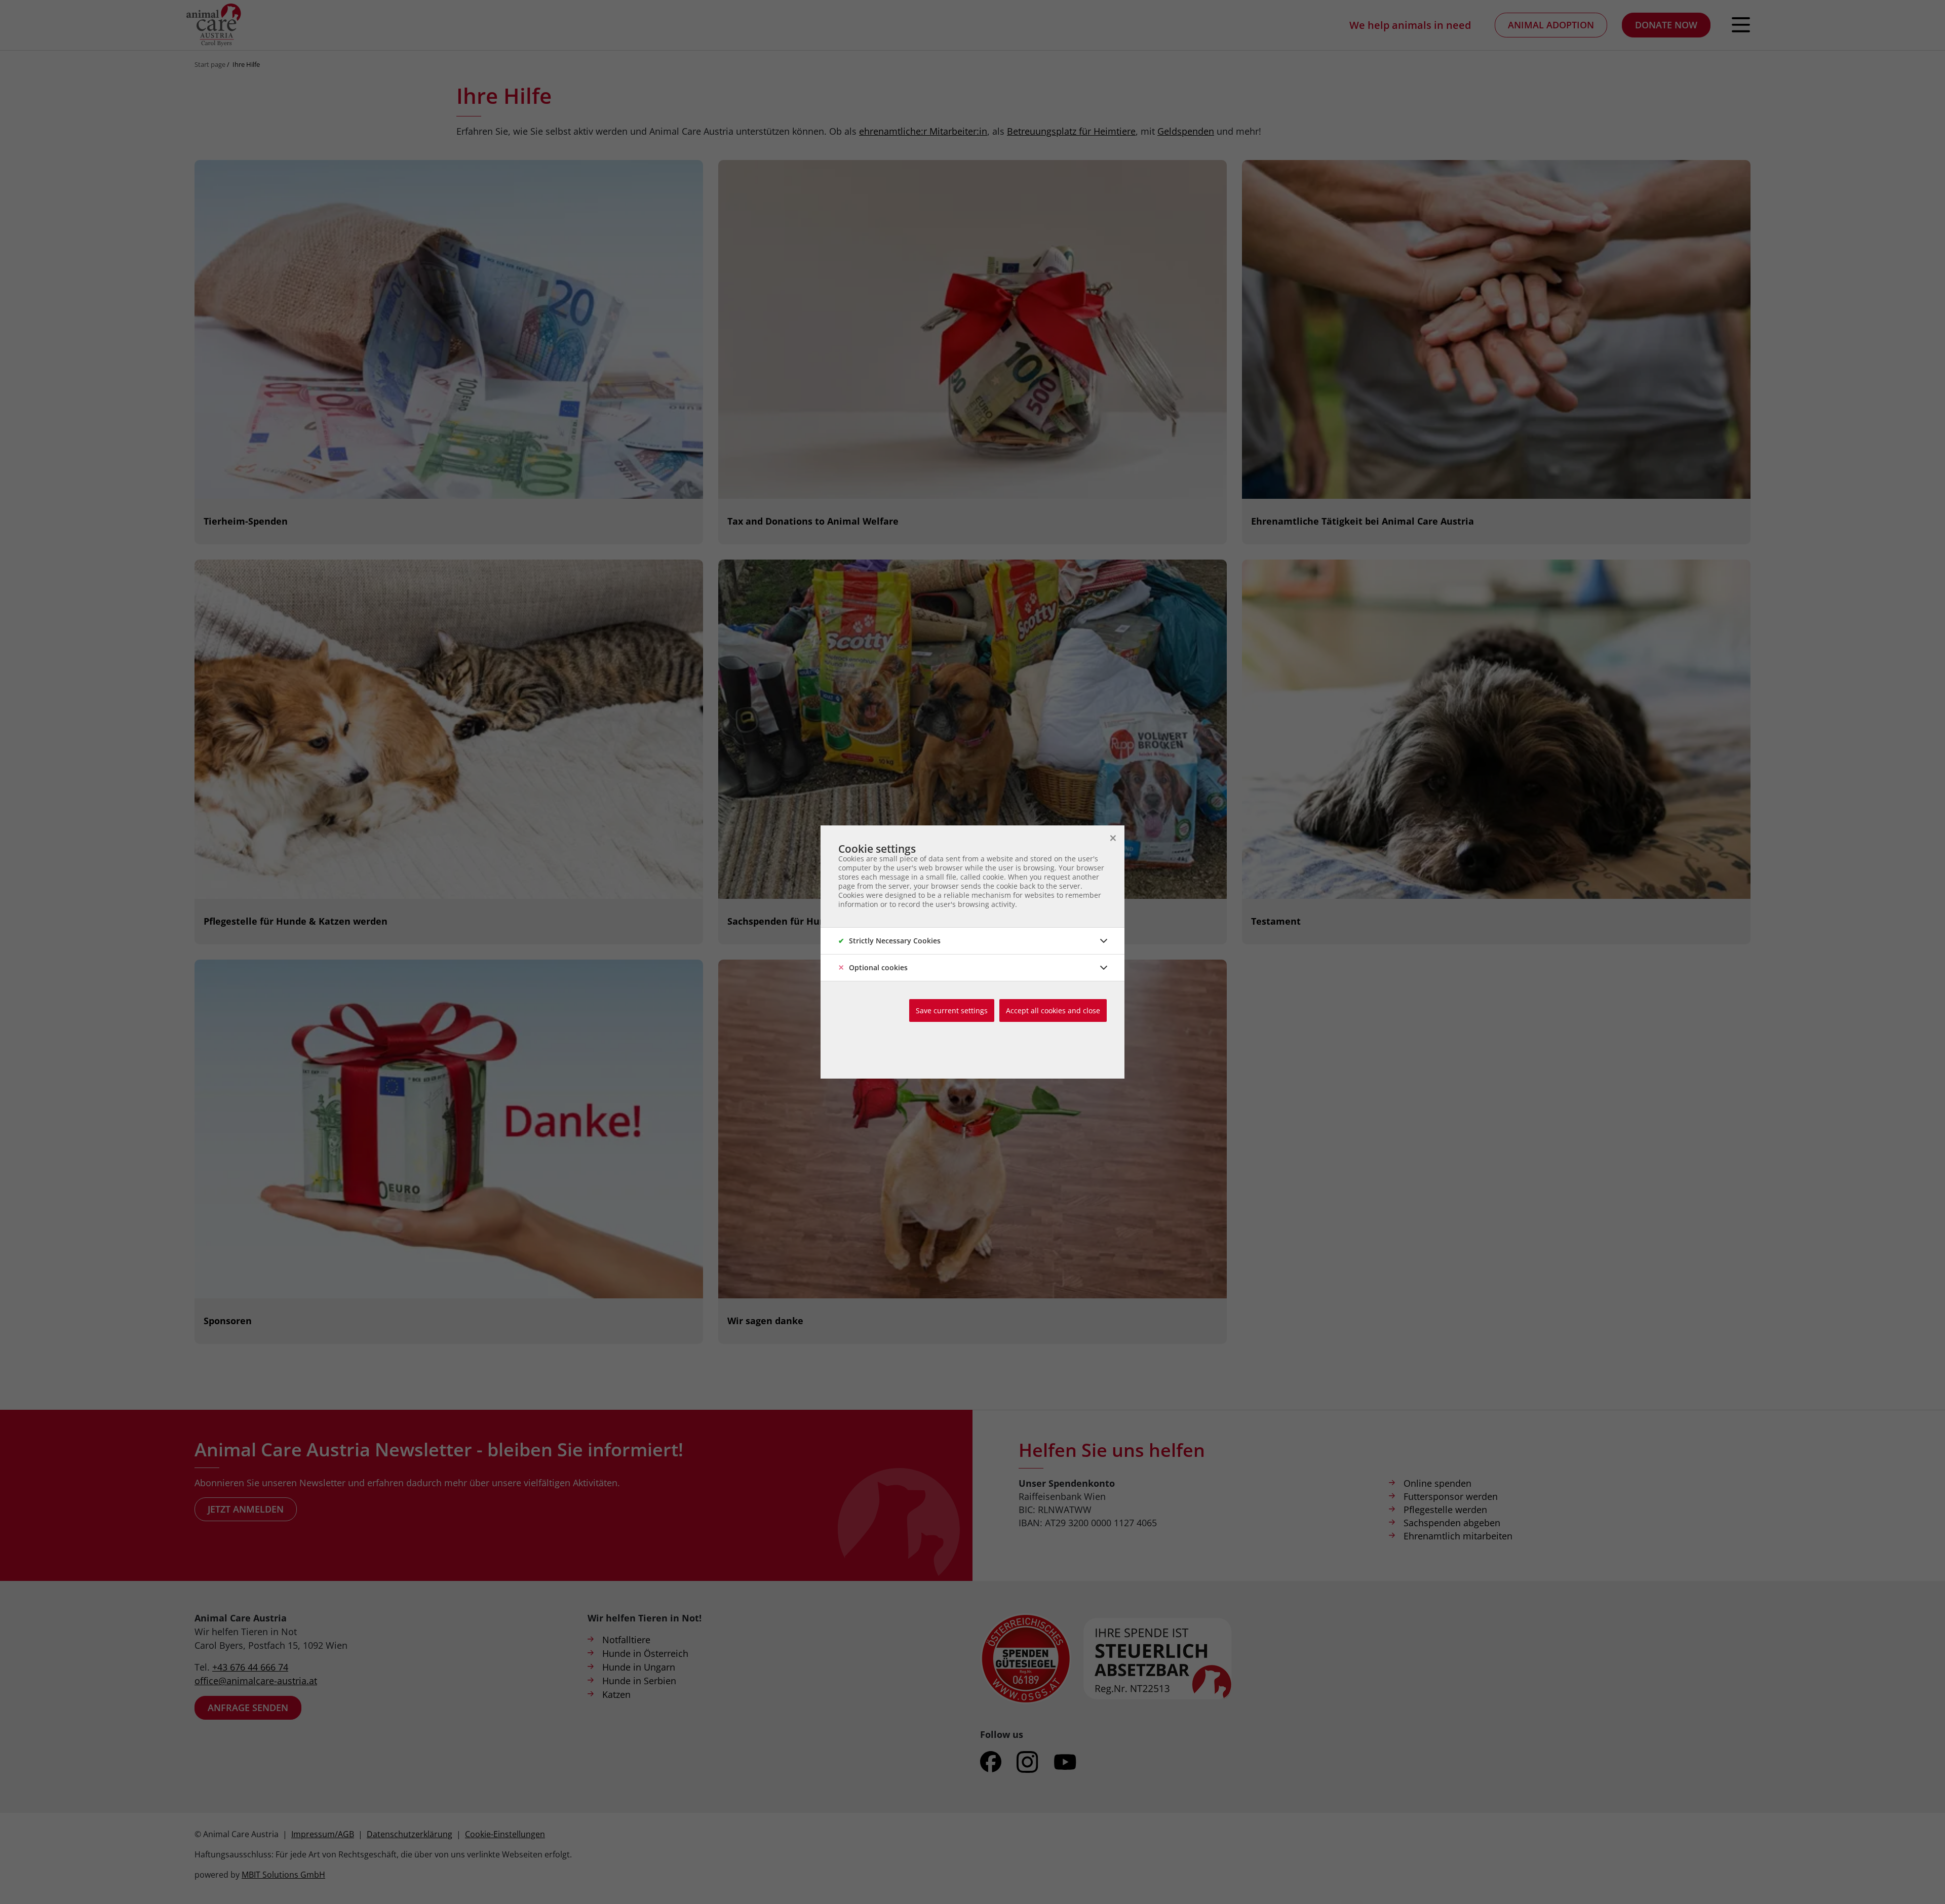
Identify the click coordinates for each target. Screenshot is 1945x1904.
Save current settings (952, 1010)
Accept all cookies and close (1053, 1010)
